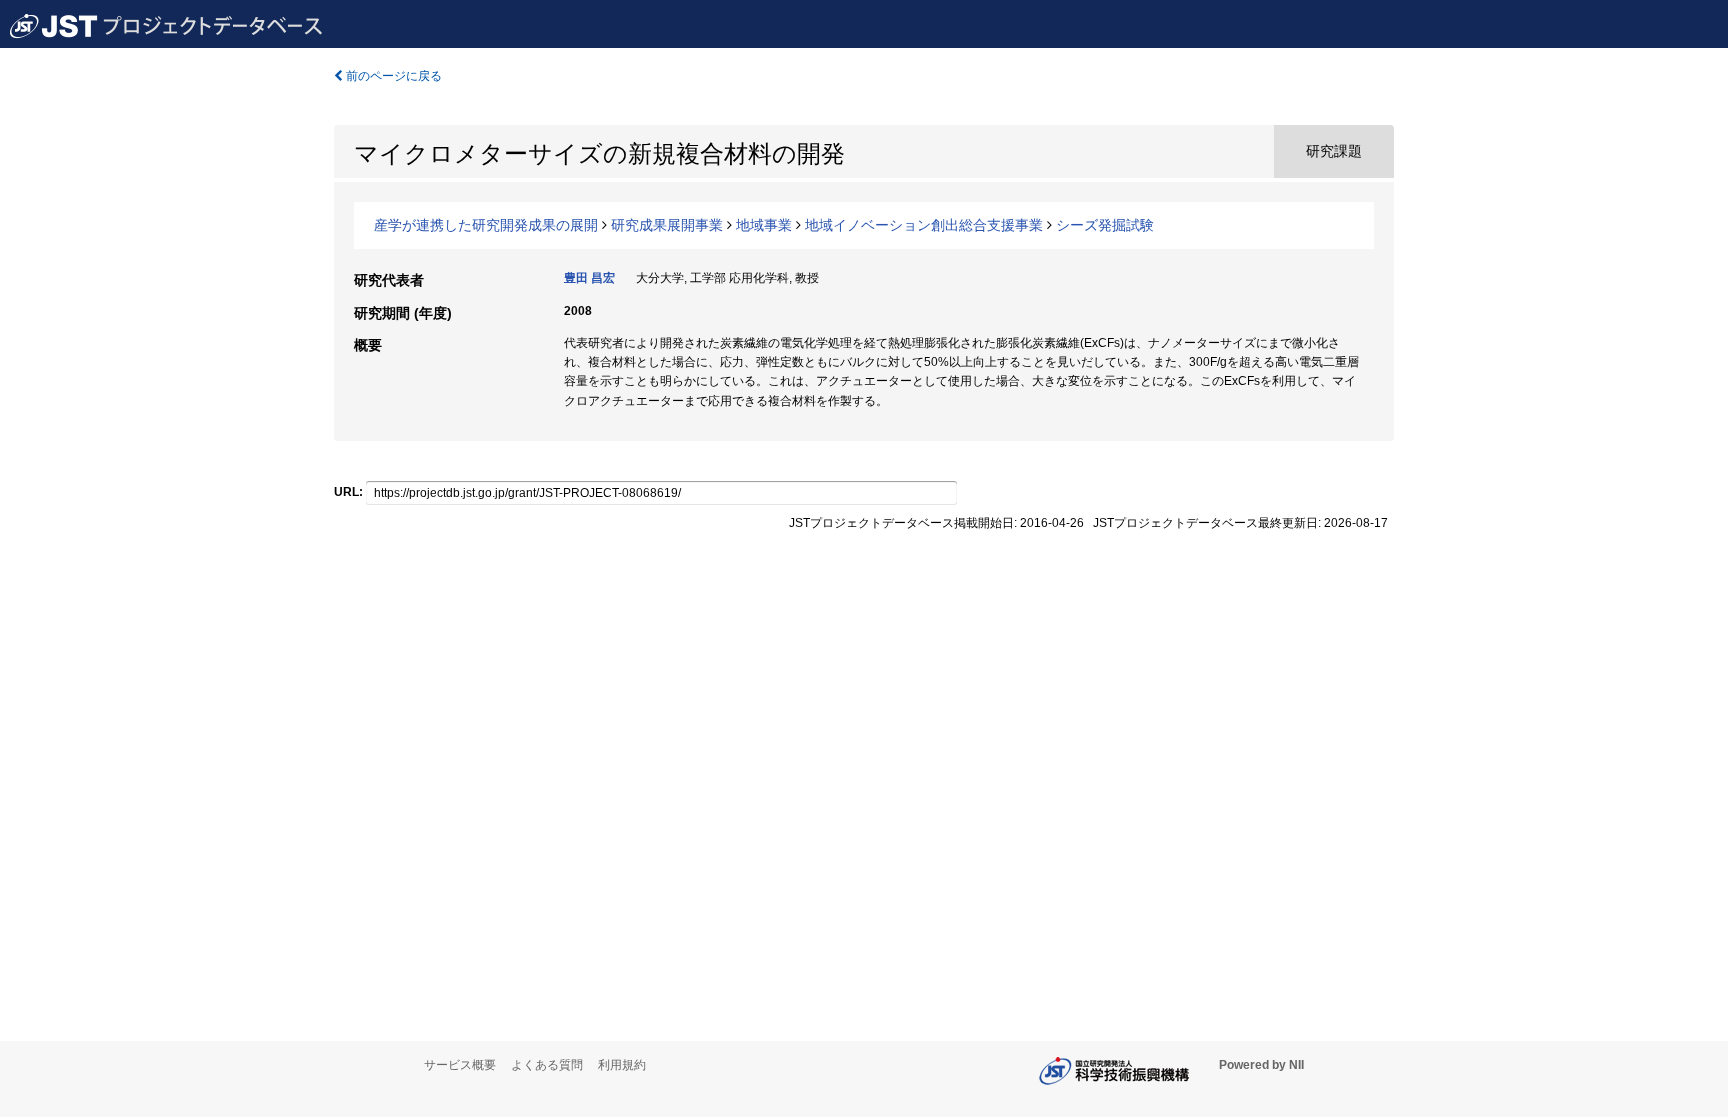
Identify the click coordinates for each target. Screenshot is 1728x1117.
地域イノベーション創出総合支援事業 (924, 225)
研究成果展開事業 (667, 225)
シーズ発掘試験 (1105, 225)
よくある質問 (547, 1065)
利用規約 (622, 1065)
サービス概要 (460, 1065)
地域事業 (764, 225)
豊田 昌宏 (589, 278)
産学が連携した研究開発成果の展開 (486, 225)
